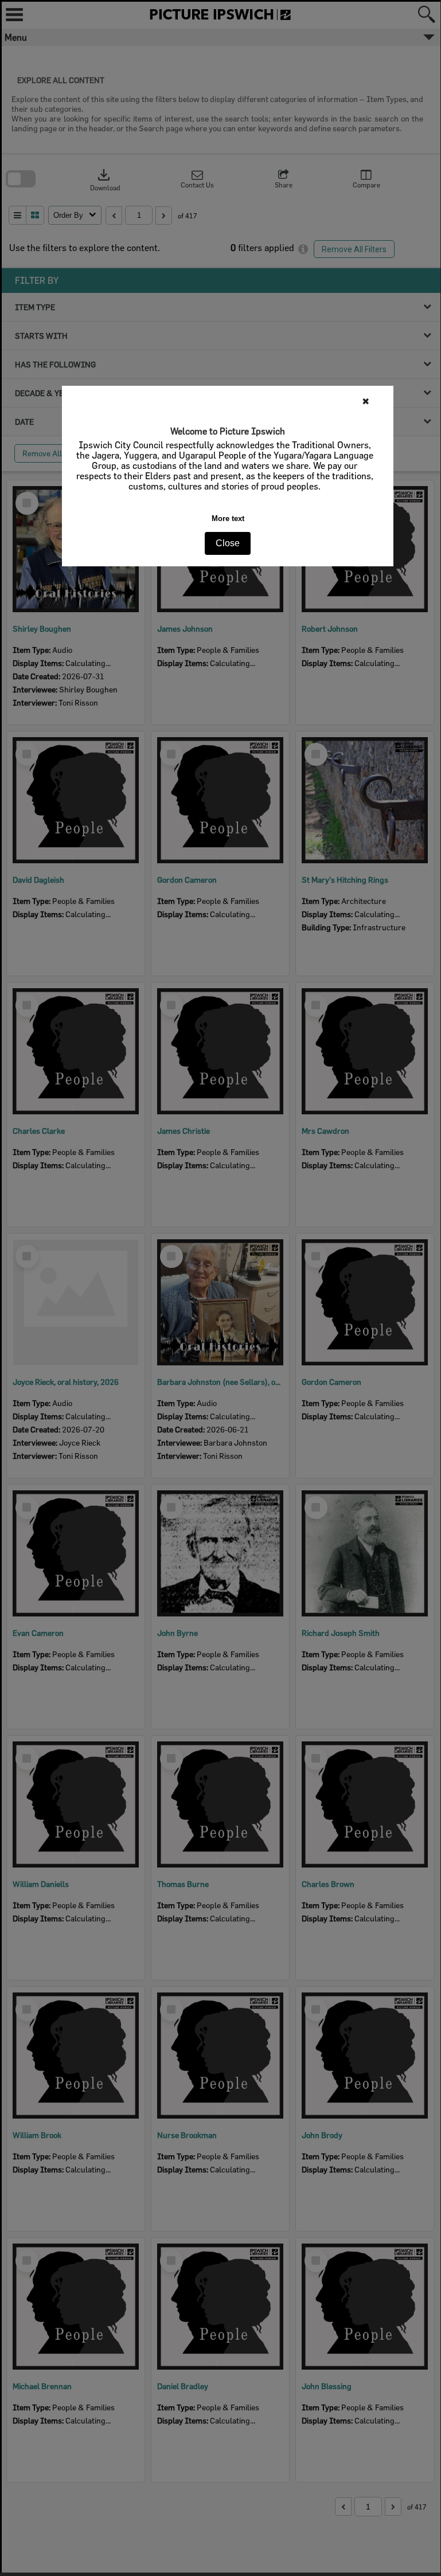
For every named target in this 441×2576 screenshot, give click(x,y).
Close (228, 543)
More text (228, 518)
